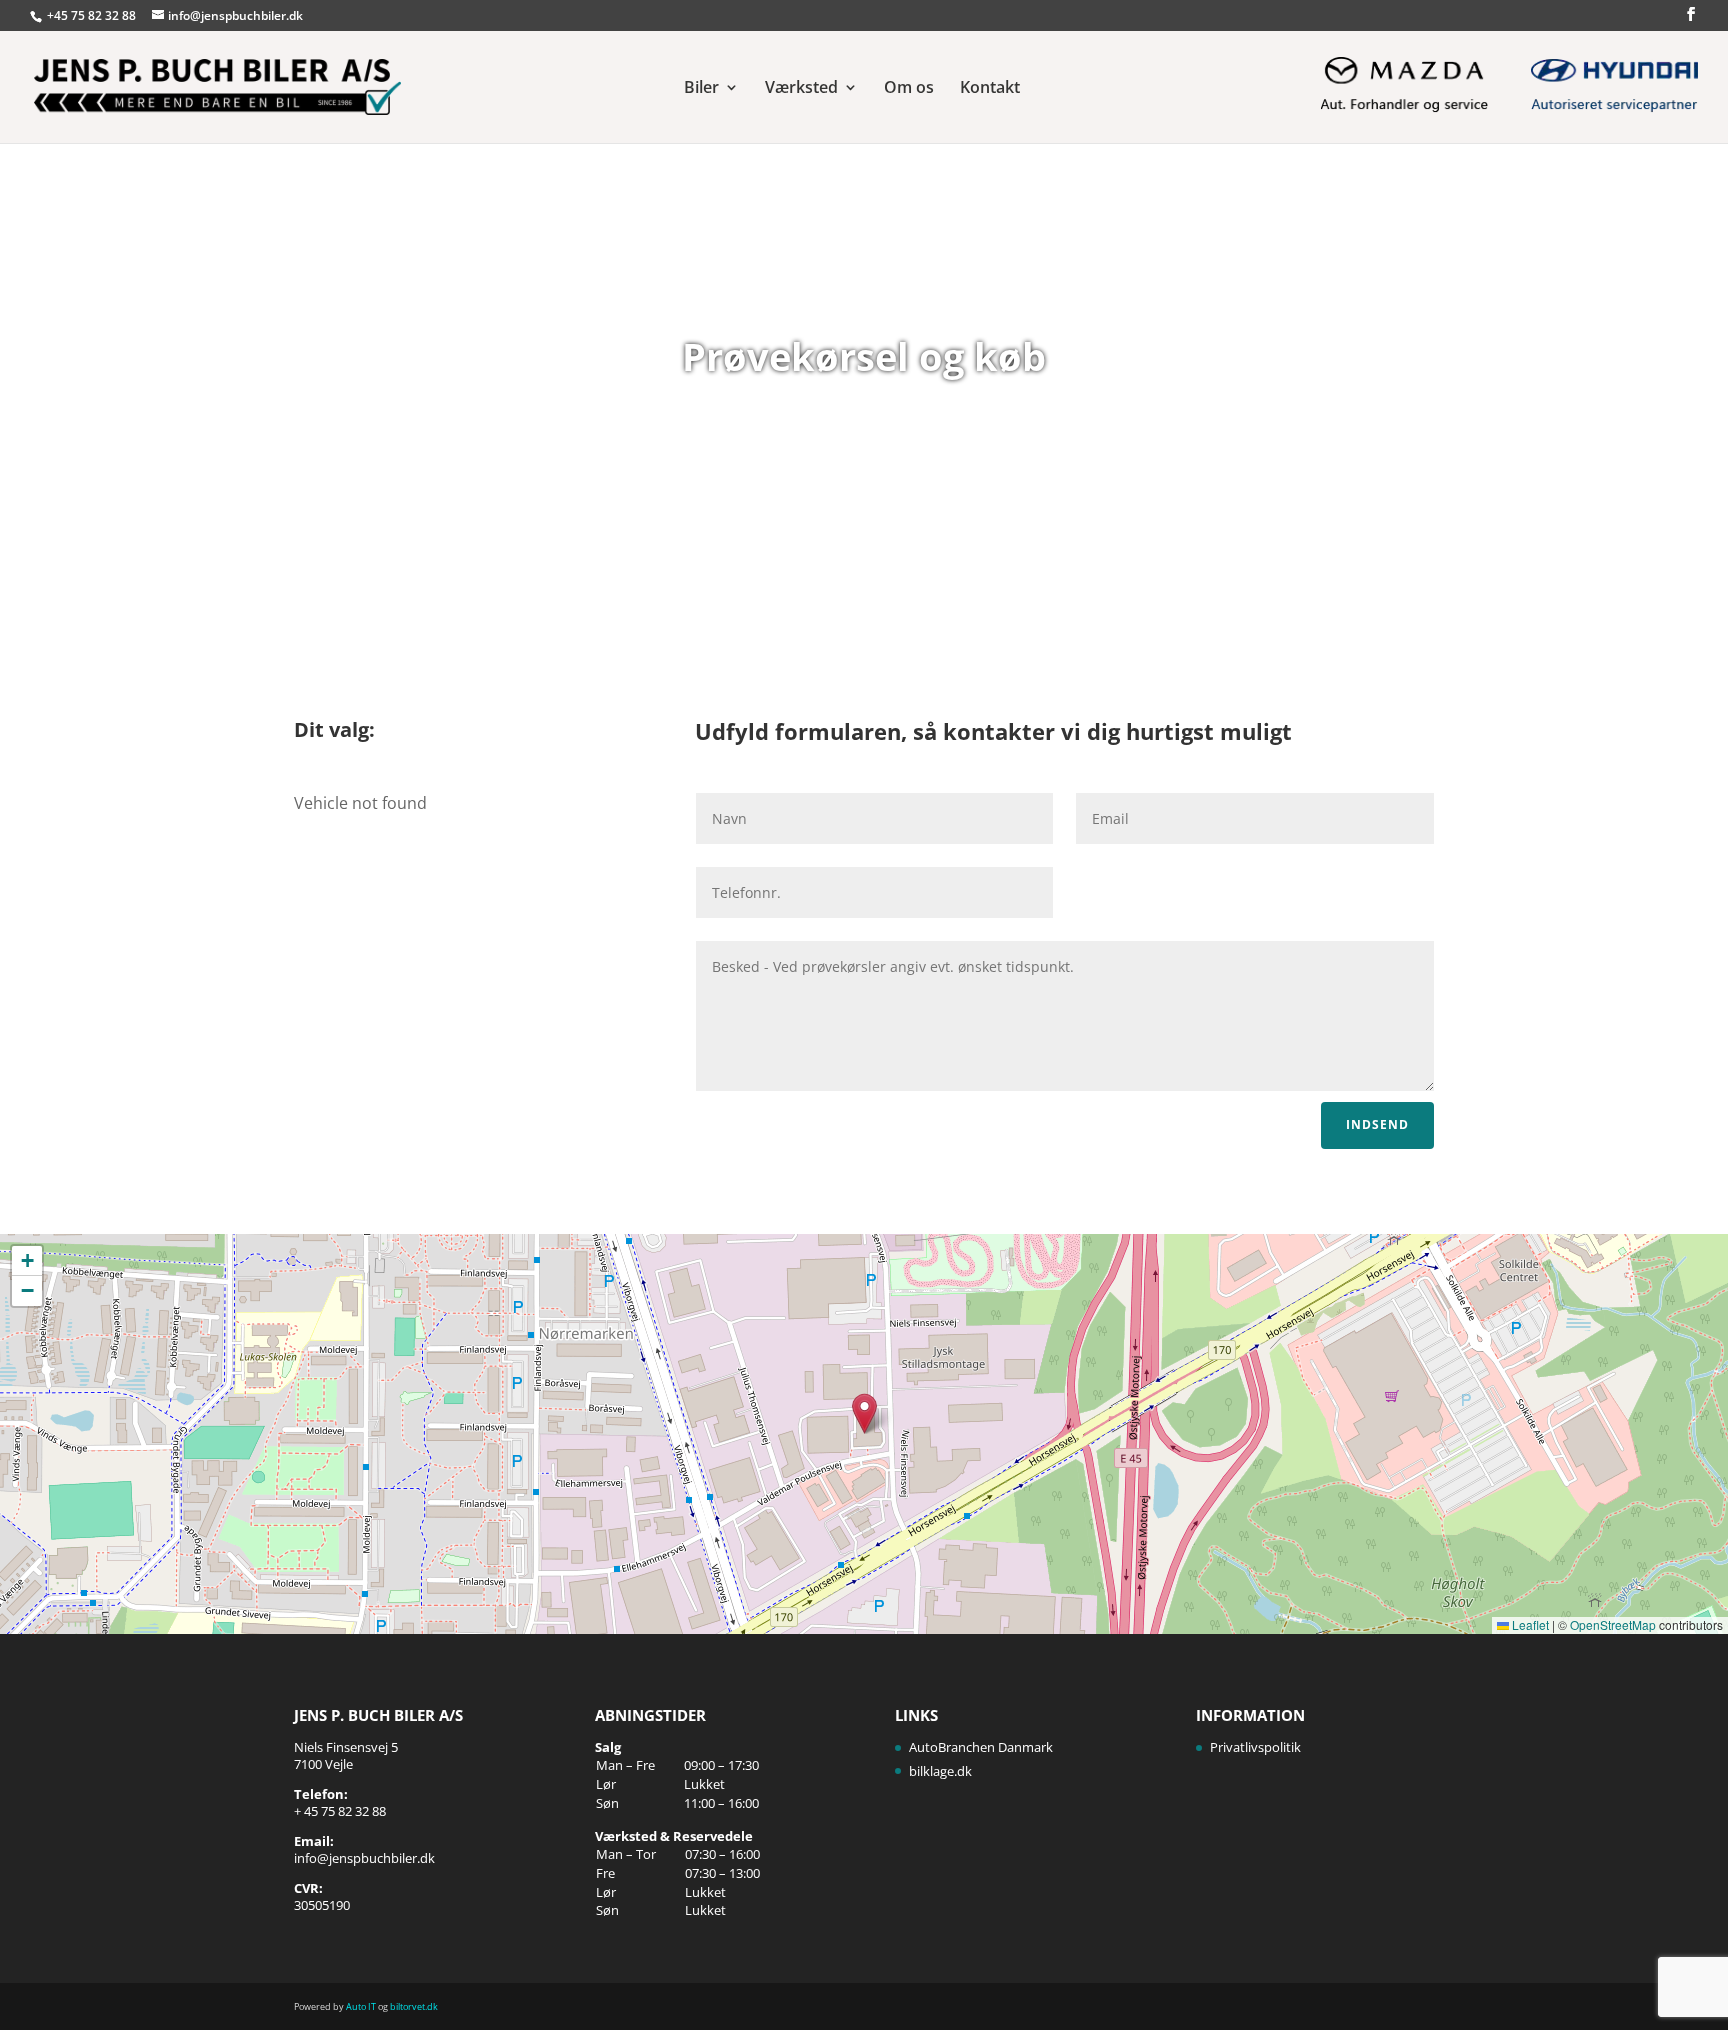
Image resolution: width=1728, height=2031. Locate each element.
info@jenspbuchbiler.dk (364, 1858)
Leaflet (1529, 1624)
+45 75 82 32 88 (93, 15)
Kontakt (990, 89)
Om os (909, 89)
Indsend (1377, 1124)
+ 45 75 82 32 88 (340, 1811)
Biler (701, 89)
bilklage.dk (940, 1771)
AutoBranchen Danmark (981, 1747)
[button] (864, 1413)
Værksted (801, 89)
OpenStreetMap (1613, 1624)
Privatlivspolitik (1255, 1747)
